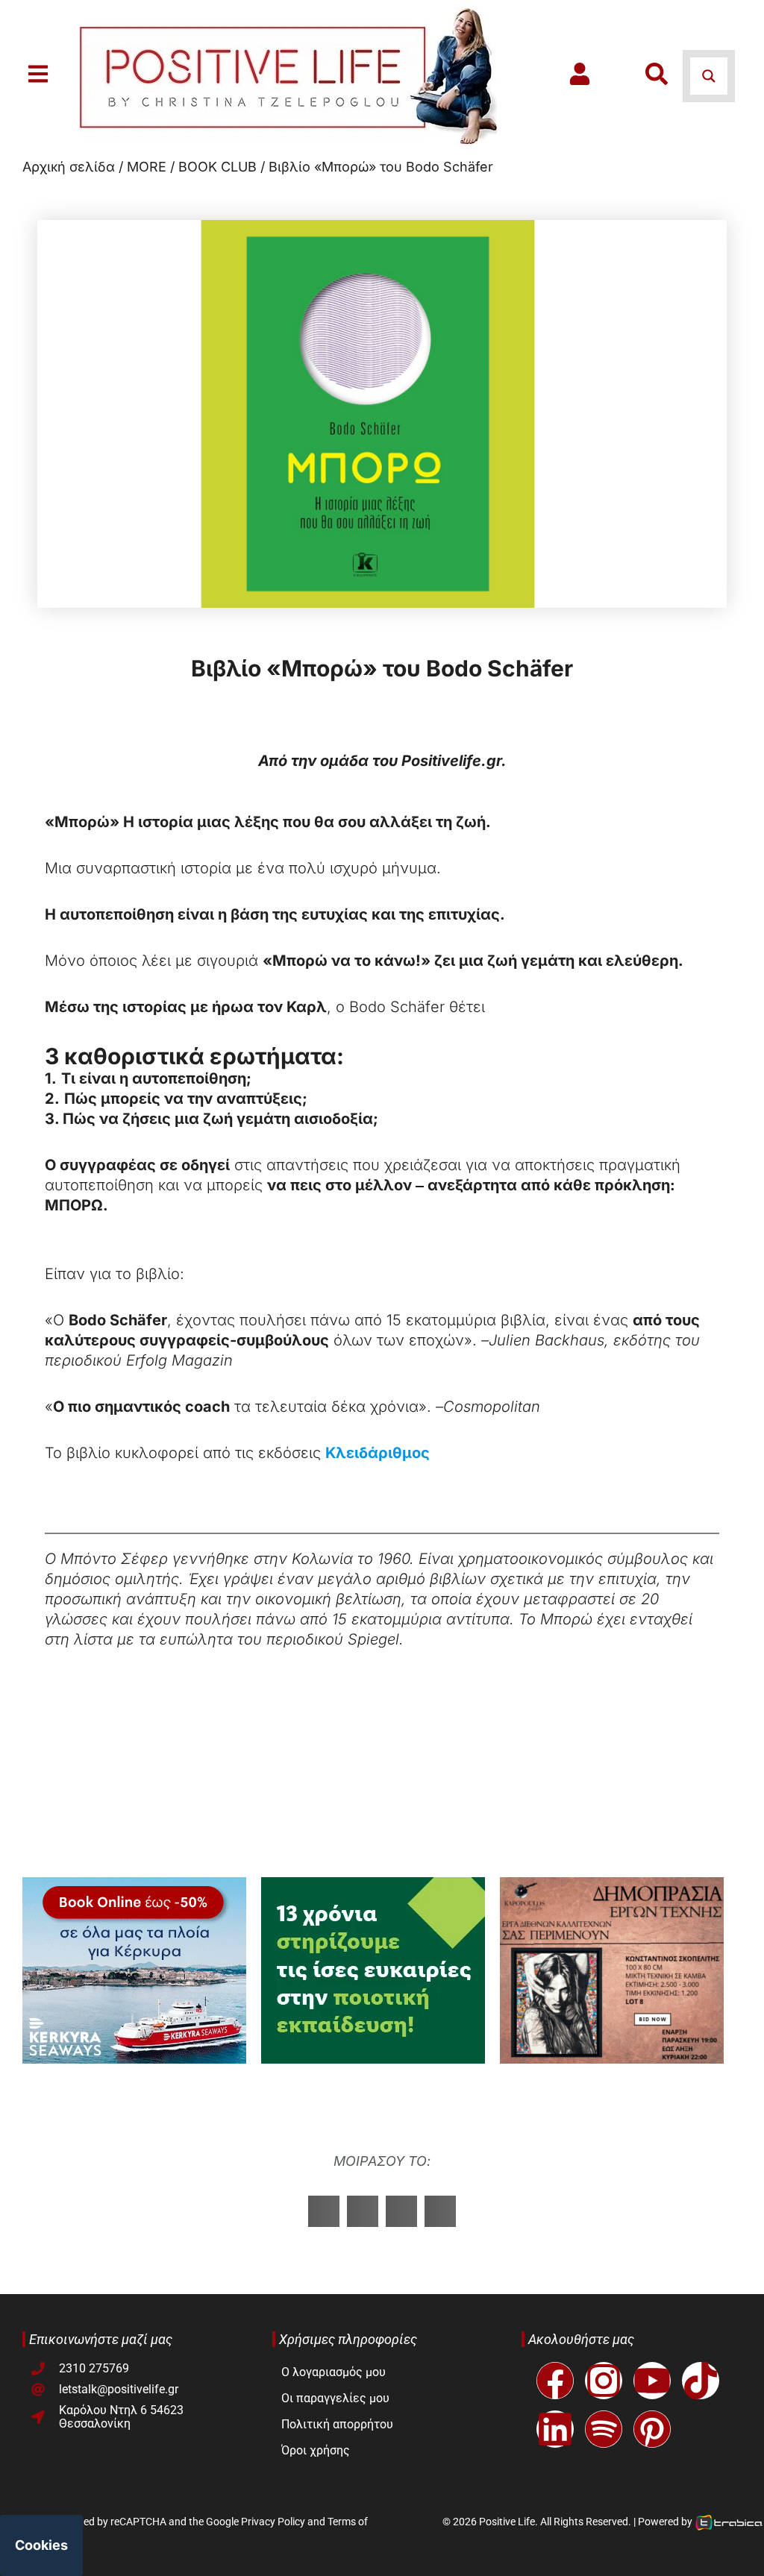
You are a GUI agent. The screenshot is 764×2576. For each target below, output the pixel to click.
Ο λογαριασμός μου (334, 2372)
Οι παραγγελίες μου (335, 2398)
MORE (147, 167)
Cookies (41, 2545)
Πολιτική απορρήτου (337, 2424)
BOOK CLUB (217, 167)
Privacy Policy (273, 2522)
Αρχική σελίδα (69, 167)
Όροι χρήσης (316, 2450)
